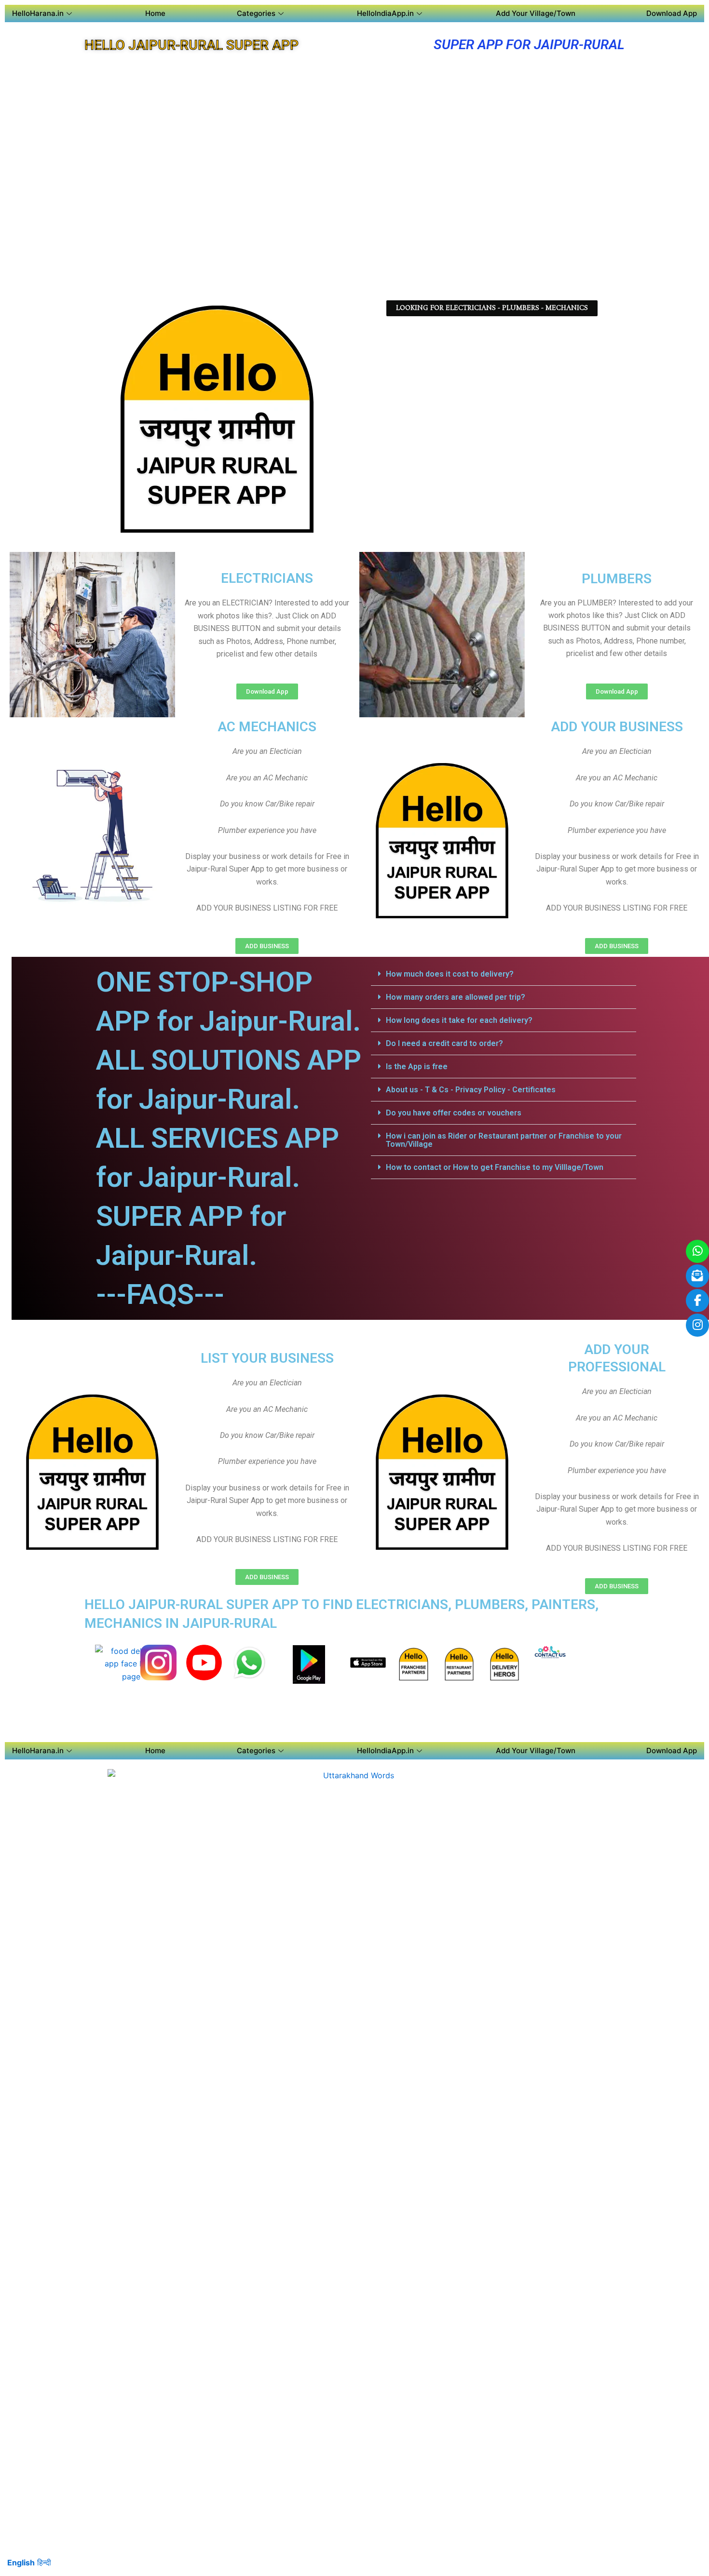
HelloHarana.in (38, 13)
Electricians (267, 578)
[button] (504, 974)
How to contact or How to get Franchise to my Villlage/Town (495, 1167)
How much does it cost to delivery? (450, 974)
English (21, 2563)
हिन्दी (44, 2563)
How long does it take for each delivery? (459, 1020)
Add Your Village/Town (536, 13)
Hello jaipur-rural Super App (191, 45)
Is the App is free (417, 1067)
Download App (672, 13)
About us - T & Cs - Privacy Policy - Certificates (471, 1090)
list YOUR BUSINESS (267, 1358)
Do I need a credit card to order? (444, 1043)
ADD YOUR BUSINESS (617, 727)
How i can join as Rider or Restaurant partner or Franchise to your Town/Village (504, 1140)
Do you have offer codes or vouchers (454, 1113)
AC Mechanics (267, 727)
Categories (256, 13)
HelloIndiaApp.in (385, 13)
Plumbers (617, 579)
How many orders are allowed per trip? (456, 997)
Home (155, 13)
